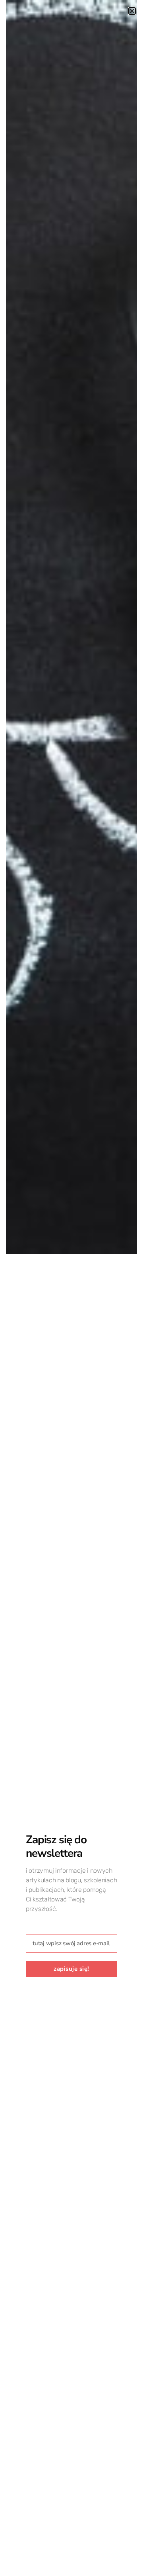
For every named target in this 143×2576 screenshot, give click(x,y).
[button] (132, 11)
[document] (71, 1288)
